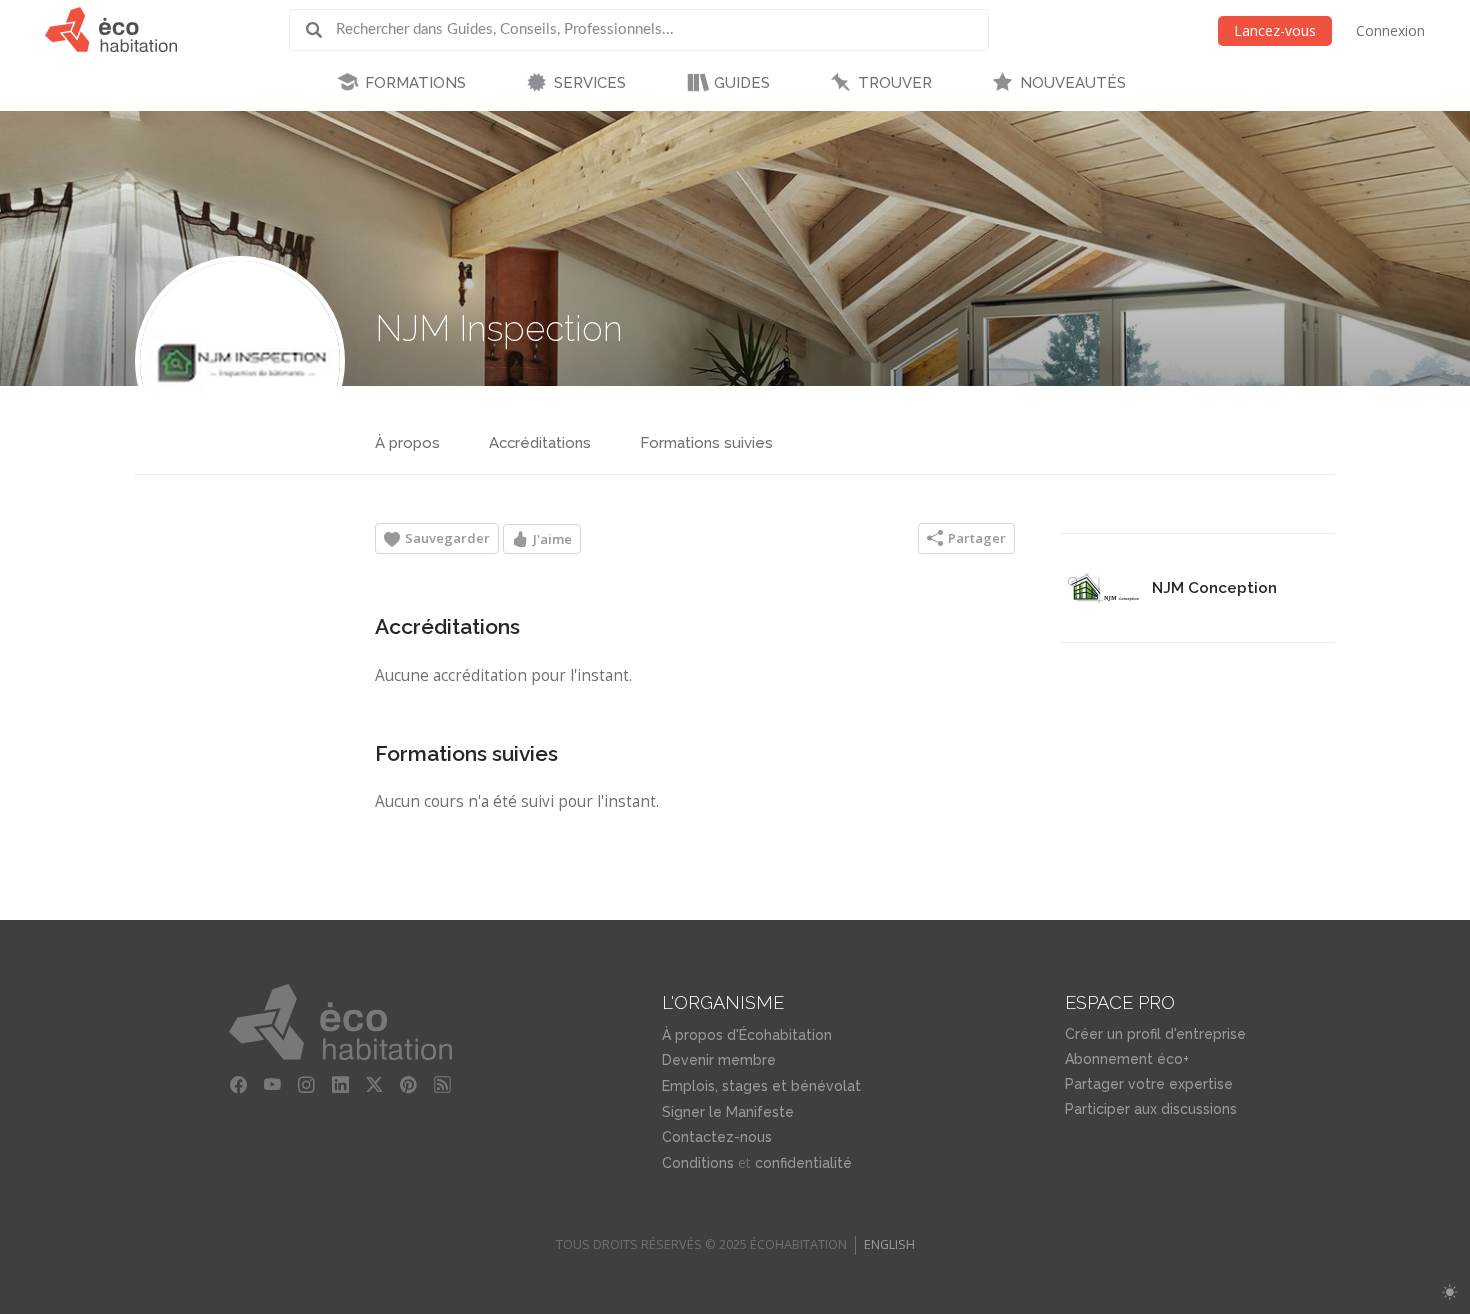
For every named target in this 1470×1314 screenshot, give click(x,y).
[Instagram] (307, 1084)
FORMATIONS (415, 83)
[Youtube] (273, 1084)
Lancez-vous (1275, 30)
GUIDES (742, 83)
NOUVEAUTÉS (1073, 83)
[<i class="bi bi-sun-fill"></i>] (1449, 1292)
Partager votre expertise (1149, 1084)
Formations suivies (706, 443)
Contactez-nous (717, 1137)
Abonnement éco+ (1127, 1059)
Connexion (1390, 30)
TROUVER (895, 83)
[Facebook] (239, 1084)
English (889, 1244)
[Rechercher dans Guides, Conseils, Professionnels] (321, 30)
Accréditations (540, 443)
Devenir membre (719, 1060)
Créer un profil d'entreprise (1155, 1034)
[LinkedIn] (341, 1084)
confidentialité (803, 1163)
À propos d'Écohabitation (747, 1035)
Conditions (698, 1163)
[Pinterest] (409, 1084)
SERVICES (590, 83)
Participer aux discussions (1151, 1109)
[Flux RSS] (443, 1084)
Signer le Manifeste (728, 1112)
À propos (407, 443)
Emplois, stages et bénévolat (761, 1086)
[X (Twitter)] (375, 1084)
